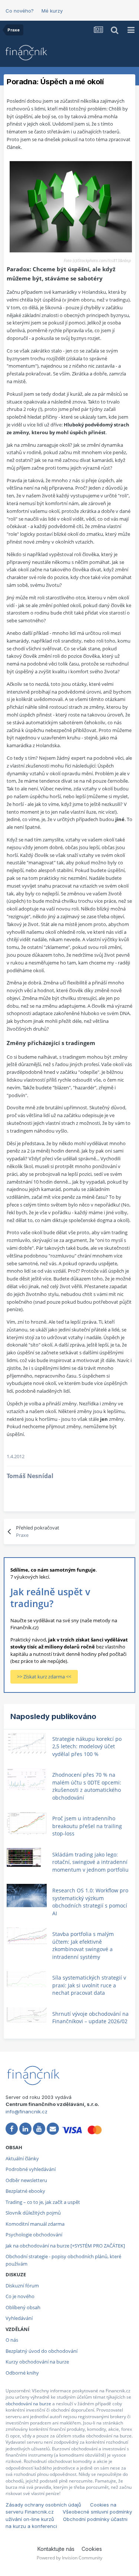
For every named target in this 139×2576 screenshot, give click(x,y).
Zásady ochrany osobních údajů (43, 2505)
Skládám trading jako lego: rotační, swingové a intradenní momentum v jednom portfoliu (90, 1862)
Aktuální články (22, 2158)
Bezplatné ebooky (25, 2191)
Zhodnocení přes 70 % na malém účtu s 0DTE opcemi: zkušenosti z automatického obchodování (87, 1786)
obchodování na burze (28, 2404)
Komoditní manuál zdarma (35, 2224)
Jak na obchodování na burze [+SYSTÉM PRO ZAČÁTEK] (65, 2246)
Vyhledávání (19, 2318)
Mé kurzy (52, 11)
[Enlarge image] (71, 206)
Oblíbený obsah (23, 2307)
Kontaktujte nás (56, 2549)
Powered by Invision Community (69, 2558)
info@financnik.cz (27, 2111)
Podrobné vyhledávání (31, 2169)
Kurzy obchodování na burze (37, 2362)
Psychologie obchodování (34, 2235)
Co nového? (20, 11)
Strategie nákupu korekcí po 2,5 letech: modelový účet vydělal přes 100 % (87, 1746)
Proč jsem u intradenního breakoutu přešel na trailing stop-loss (87, 1826)
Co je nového (20, 2296)
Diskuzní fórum (22, 2286)
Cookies (92, 2549)
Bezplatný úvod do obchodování (42, 2351)
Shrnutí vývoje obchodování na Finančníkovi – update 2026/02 (90, 2018)
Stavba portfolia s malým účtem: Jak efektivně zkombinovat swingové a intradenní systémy (83, 1945)
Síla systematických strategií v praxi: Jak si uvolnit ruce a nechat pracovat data (89, 1985)
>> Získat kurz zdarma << (44, 1677)
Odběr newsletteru (26, 2180)
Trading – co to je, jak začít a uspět (43, 2202)
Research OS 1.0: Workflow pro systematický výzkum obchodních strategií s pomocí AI (90, 1902)
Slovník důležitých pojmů (33, 2213)
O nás (12, 2340)
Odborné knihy (22, 2373)
